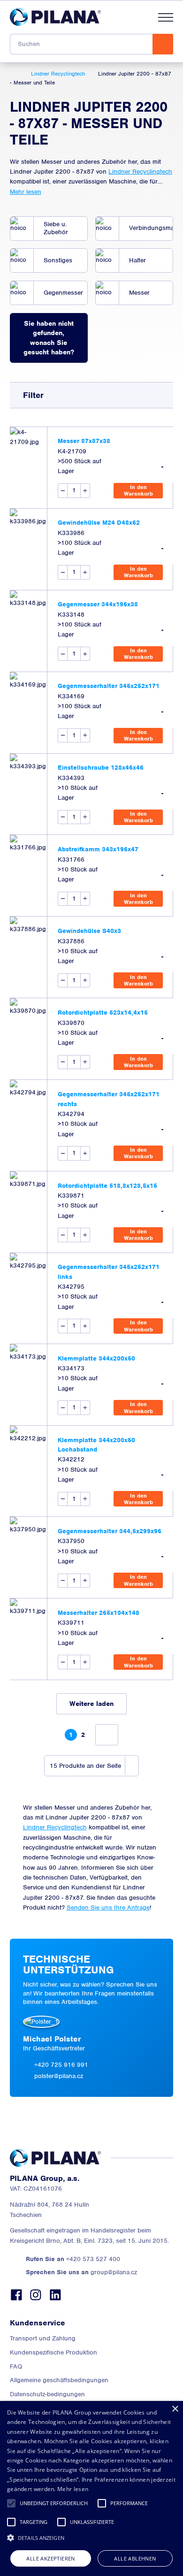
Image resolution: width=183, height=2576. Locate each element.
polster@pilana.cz (59, 2076)
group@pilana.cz (81, 2272)
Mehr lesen (26, 192)
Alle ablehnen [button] (135, 2558)
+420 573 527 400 (73, 2259)
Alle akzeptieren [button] (50, 2558)
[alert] (91, 2488)
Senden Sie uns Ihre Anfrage (108, 1907)
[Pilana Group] (55, 17)
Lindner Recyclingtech (140, 172)
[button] (11, 2503)
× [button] (175, 2409)
